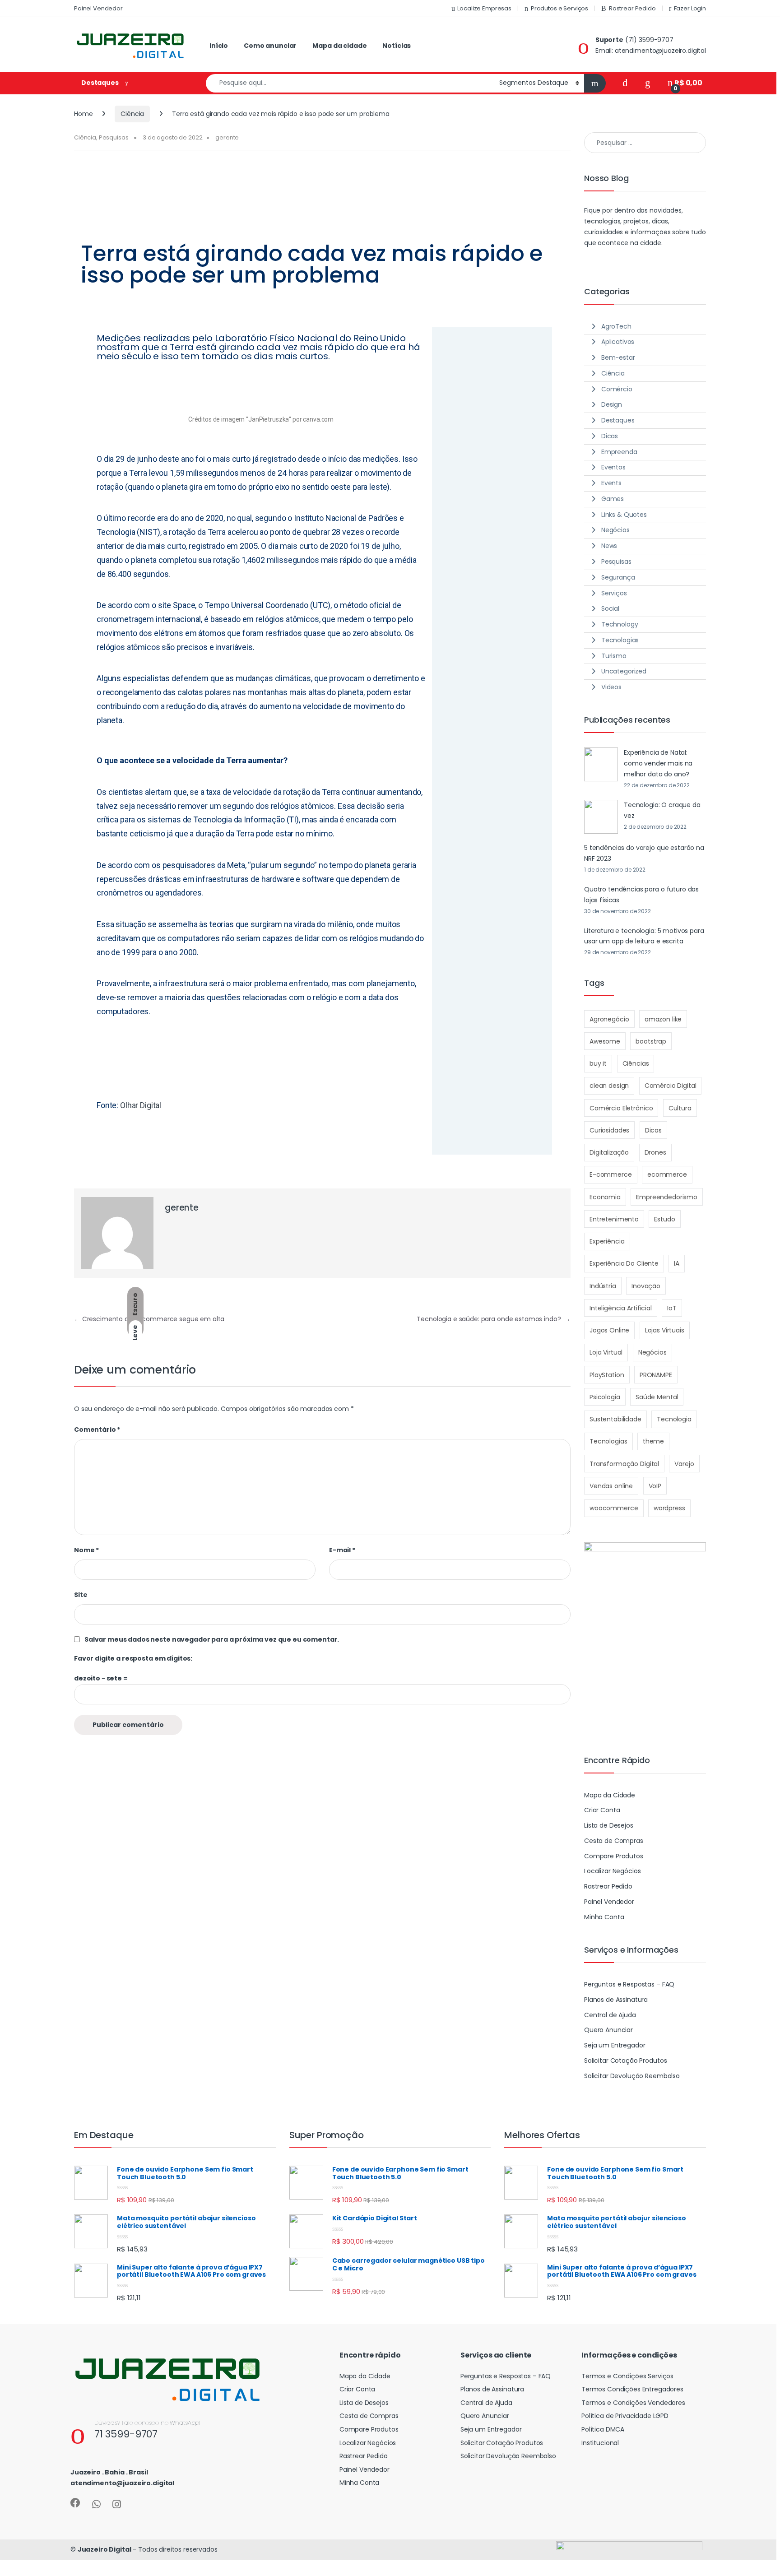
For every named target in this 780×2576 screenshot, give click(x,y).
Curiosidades (609, 1130)
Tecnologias (620, 640)
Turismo (614, 656)
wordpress (669, 1508)
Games (613, 499)
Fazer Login (690, 8)
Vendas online (611, 1486)
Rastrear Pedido (632, 8)
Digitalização (609, 1152)
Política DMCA (603, 2429)
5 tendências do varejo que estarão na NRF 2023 (644, 853)
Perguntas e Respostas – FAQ (629, 1984)
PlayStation (607, 1375)
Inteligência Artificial (621, 1308)
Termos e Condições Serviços (627, 2376)
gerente (227, 137)
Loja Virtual (606, 1352)
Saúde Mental (657, 1397)
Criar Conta (602, 1810)
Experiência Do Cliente (624, 1263)
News (609, 546)
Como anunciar (270, 46)
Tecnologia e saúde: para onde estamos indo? (494, 1319)
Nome (86, 1550)
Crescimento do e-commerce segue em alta (149, 1319)
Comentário (97, 1430)
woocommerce (614, 1508)
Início (219, 46)
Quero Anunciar (608, 2030)
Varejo (684, 1464)
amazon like (663, 1019)
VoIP (655, 1486)
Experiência (607, 1241)
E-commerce (611, 1174)
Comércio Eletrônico (621, 1108)
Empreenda (619, 452)
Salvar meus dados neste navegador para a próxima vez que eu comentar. (212, 1639)
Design (612, 404)
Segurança (618, 577)
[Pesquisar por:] (645, 143)
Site (81, 1595)
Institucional (600, 2443)
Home (83, 114)
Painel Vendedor (98, 8)
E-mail (342, 1550)
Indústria (603, 1286)
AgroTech (616, 326)
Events (611, 483)
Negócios (615, 530)
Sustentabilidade (615, 1419)
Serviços (614, 593)
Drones (655, 1152)
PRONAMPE (656, 1375)
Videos (611, 687)
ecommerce (667, 1174)
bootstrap (651, 1041)
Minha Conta (604, 1917)
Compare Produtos (614, 1856)
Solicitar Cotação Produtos (625, 2061)
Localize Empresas (484, 8)
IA (677, 1263)
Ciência (132, 114)
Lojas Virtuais (665, 1330)
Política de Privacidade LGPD (625, 2416)
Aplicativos (618, 342)
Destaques (618, 420)
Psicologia (605, 1397)
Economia (605, 1197)
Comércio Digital (671, 1086)
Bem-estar (618, 357)
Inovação (646, 1286)
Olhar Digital (141, 1105)
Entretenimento (614, 1219)
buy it (598, 1063)
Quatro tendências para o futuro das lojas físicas (641, 895)
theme (653, 1441)
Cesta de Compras (614, 1841)
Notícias (397, 46)
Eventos (613, 467)
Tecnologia (674, 1419)
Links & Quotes (624, 515)
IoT (672, 1308)
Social (610, 608)
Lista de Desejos (609, 1825)
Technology (620, 624)
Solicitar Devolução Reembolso (632, 2076)
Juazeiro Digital (104, 2549)
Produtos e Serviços (559, 8)
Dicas (610, 436)
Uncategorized (624, 671)
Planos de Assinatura (616, 2000)
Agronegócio (609, 1019)
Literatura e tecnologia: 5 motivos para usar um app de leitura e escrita (644, 936)
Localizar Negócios (612, 1871)
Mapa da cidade (339, 46)
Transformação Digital (624, 1464)
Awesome (605, 1041)
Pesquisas (114, 137)
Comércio (617, 389)
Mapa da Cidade (610, 1795)
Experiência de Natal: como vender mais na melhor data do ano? (658, 763)
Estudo (664, 1219)
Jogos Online (609, 1330)
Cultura (680, 1108)
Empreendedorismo (667, 1197)
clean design (609, 1086)
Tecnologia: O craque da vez (662, 810)
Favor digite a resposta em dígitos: (133, 1658)
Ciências (636, 1063)
